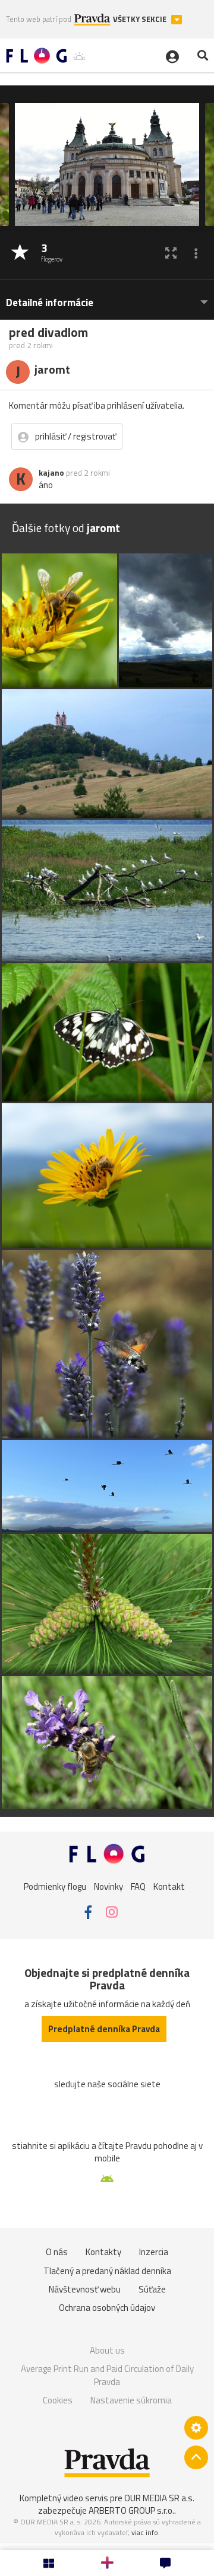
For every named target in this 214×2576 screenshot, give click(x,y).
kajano (51, 473)
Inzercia (154, 2252)
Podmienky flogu (55, 1886)
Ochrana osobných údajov (107, 2308)
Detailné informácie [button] (50, 303)
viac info (145, 2532)
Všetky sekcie (141, 19)
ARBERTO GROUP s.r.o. (131, 2510)
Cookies (58, 2400)
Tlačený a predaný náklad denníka (107, 2271)
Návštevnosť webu (85, 2289)
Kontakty (103, 2252)
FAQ (138, 1886)
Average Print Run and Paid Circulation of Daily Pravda (107, 2375)
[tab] (107, 297)
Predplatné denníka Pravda (104, 2029)
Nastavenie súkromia (131, 2400)
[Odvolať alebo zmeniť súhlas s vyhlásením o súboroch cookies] (196, 2428)
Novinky (108, 1886)
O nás (57, 2252)
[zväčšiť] (171, 253)
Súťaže (152, 2289)
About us (107, 2350)
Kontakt (169, 1886)
